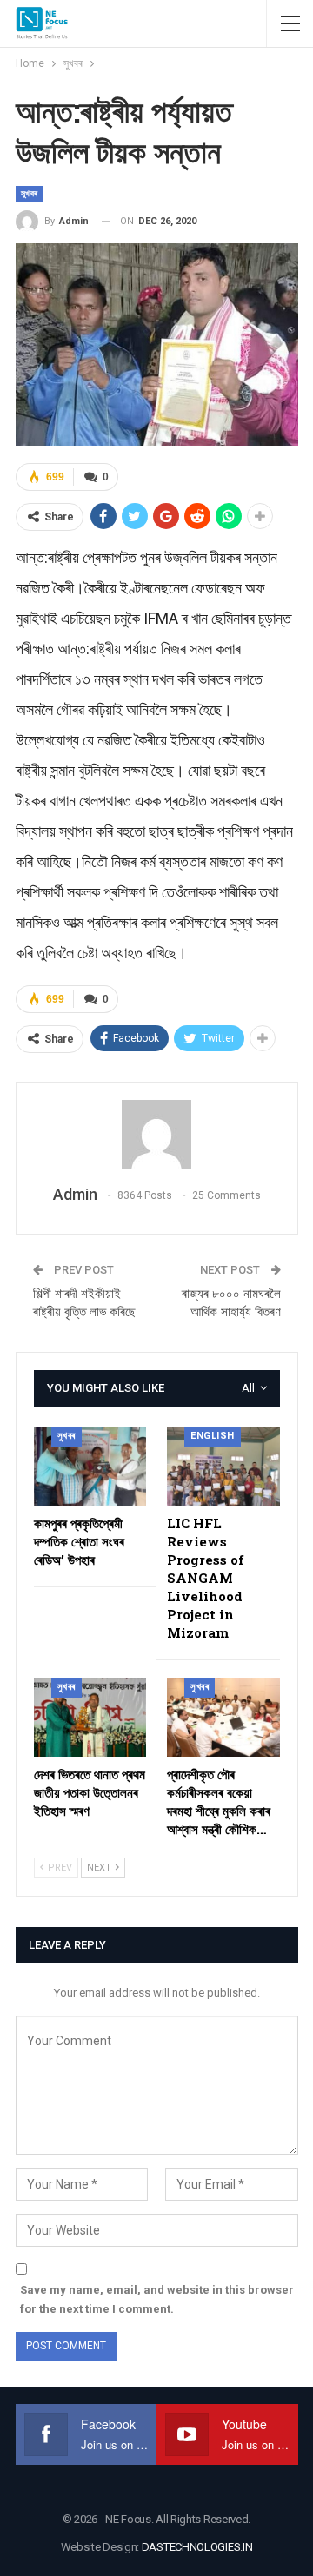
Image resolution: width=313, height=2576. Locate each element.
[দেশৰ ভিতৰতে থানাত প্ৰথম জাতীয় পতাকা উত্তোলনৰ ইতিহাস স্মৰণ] (90, 1717)
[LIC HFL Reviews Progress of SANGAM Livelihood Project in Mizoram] (223, 1466)
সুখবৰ (30, 193)
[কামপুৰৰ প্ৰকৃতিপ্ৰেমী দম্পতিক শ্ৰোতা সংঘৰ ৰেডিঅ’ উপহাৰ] (90, 1466)
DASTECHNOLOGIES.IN (197, 2547)
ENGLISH (213, 1436)
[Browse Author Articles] (157, 1135)
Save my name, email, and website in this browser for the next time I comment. (157, 2299)
